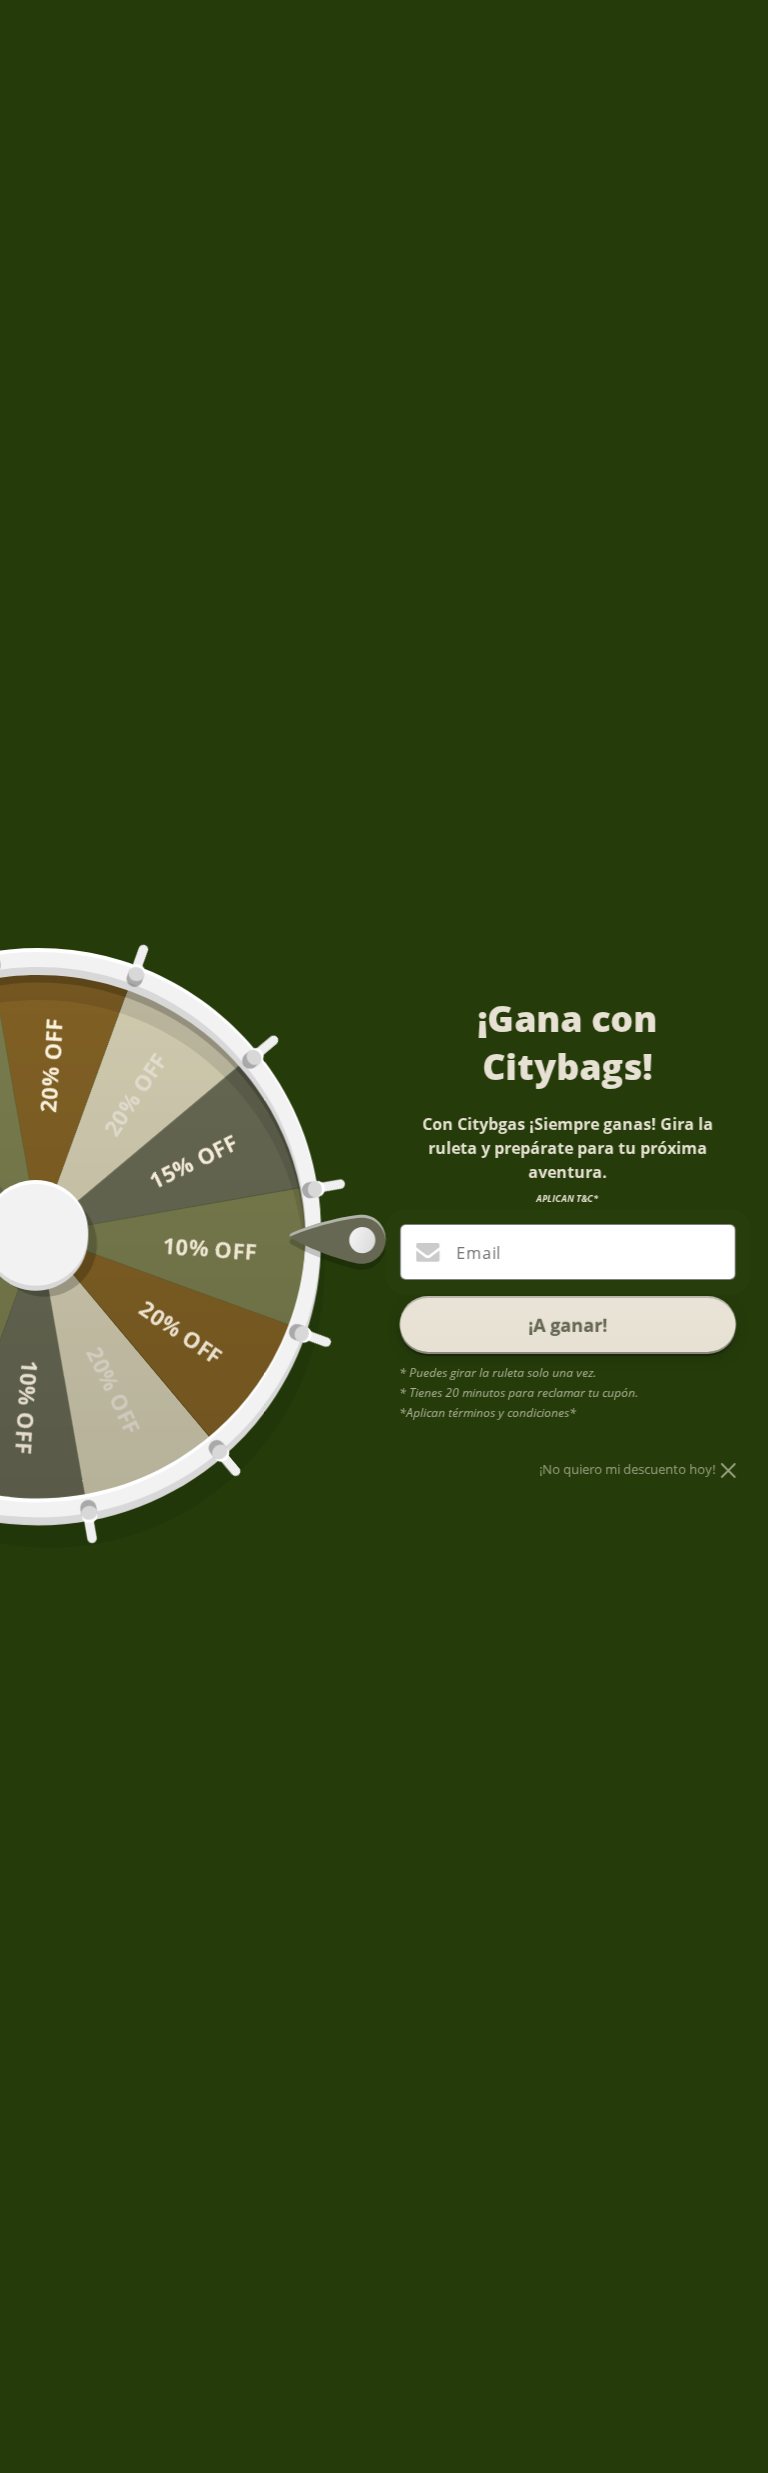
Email (478, 1253)
